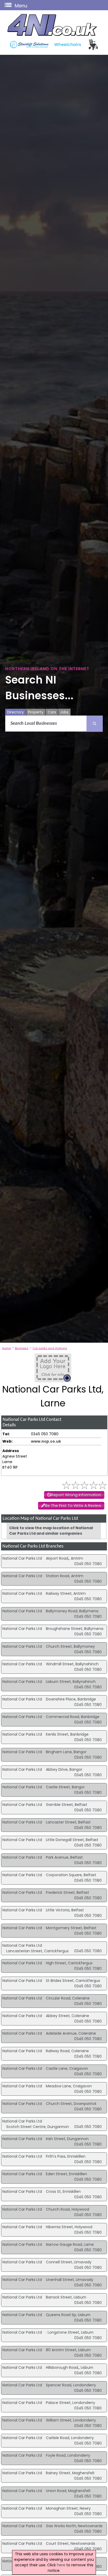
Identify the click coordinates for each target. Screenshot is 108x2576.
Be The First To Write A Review (73, 1506)
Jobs (64, 712)
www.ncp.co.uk (46, 1441)
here (61, 2565)
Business (22, 1348)
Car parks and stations (50, 1348)
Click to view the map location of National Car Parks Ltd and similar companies (51, 1531)
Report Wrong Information (76, 1495)
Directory (15, 712)
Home (6, 1348)
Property (36, 712)
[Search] (95, 724)
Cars (52, 712)
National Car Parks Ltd (22, 1558)
